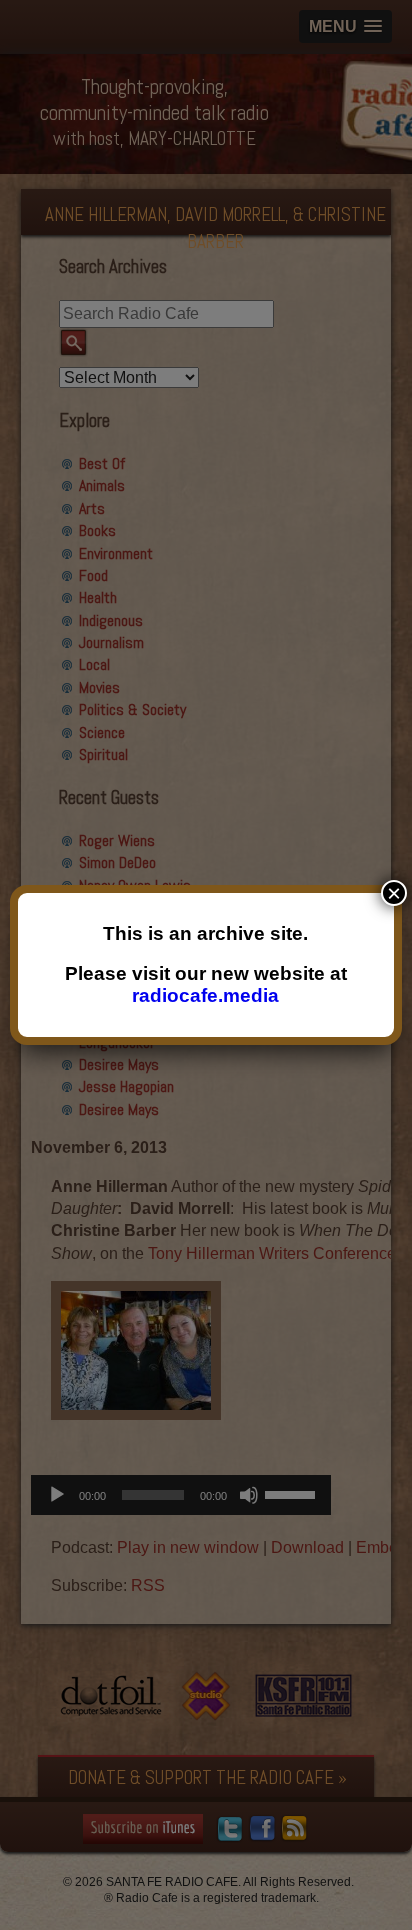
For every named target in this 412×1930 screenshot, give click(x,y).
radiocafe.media (205, 995)
